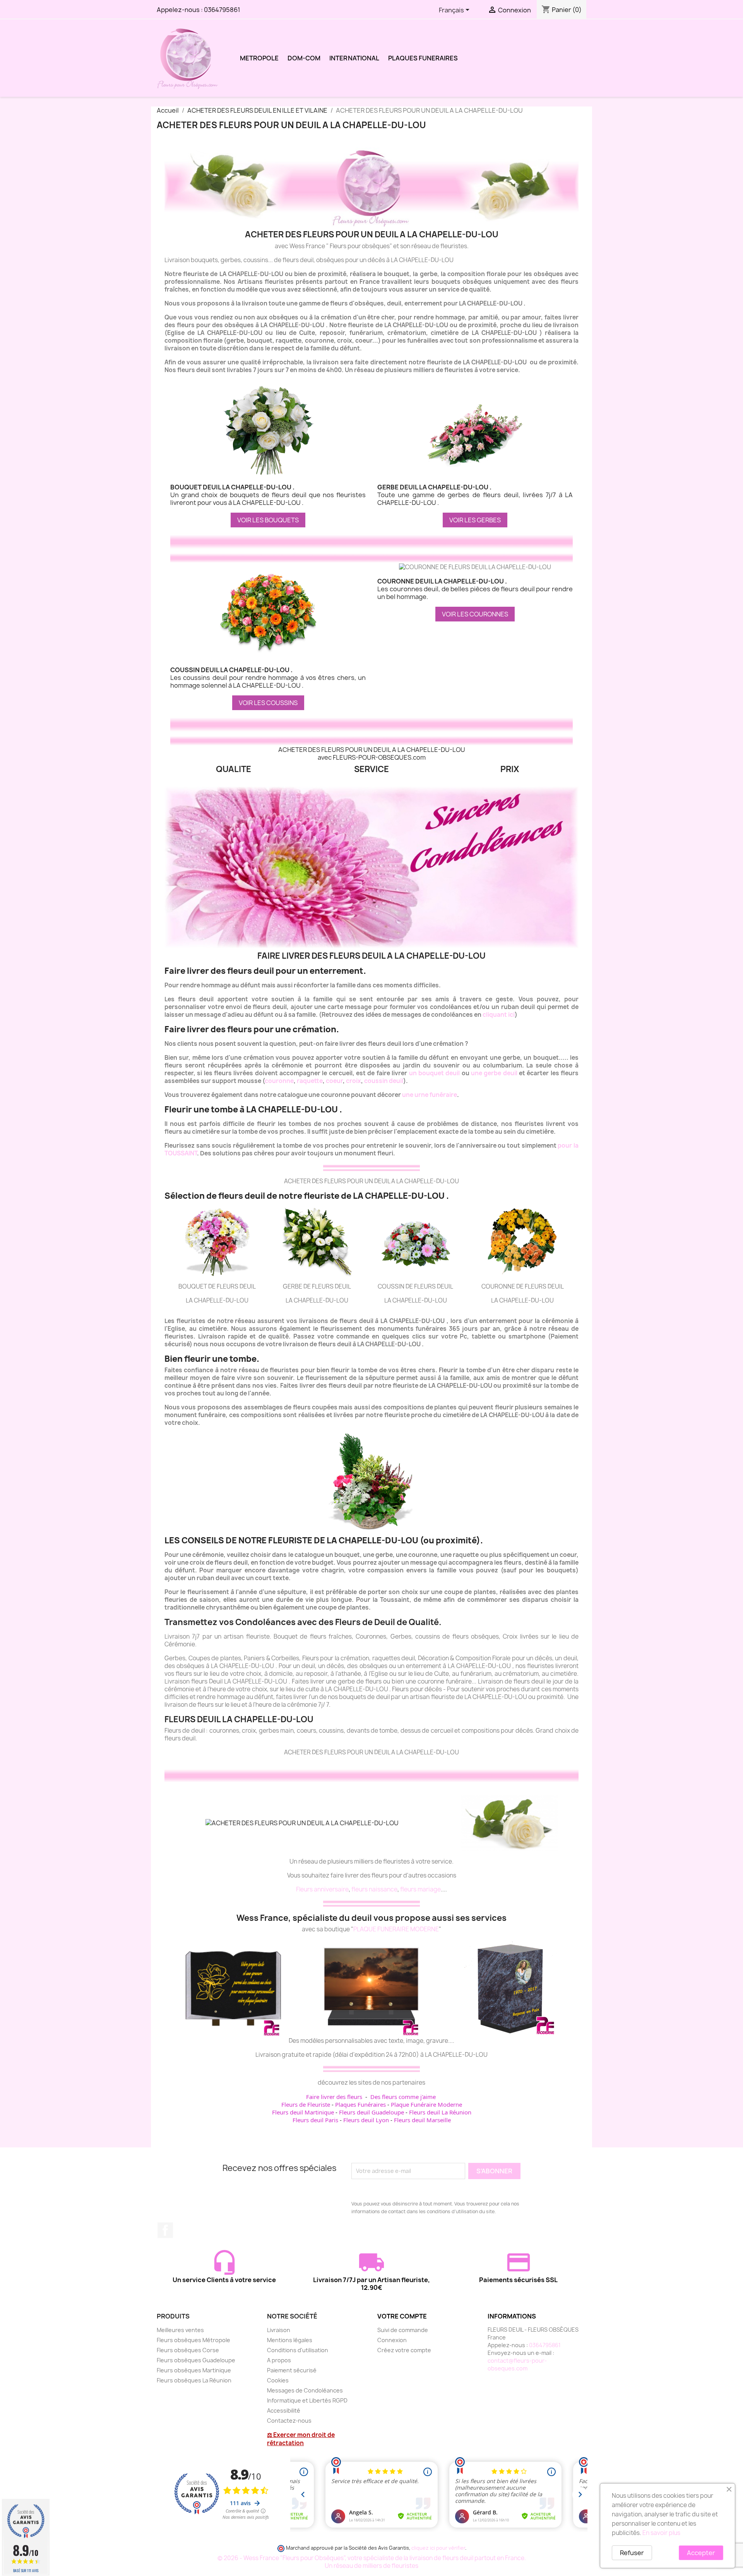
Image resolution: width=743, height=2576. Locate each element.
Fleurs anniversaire (322, 1889)
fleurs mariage (420, 1889)
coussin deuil (384, 1081)
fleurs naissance (374, 1889)
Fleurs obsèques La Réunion (194, 2380)
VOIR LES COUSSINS (268, 703)
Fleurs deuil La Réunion (440, 2112)
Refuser (632, 2553)
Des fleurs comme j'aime (403, 2097)
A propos (279, 2360)
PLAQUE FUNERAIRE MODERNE (396, 1929)
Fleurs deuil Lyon (366, 2120)
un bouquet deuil (435, 1073)
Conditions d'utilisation (298, 2350)
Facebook (165, 2230)
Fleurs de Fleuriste (306, 2104)
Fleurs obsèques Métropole (193, 2340)
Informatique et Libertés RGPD (307, 2400)
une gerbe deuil (494, 1073)
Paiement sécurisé (292, 2370)
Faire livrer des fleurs (334, 2097)
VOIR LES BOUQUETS (268, 520)
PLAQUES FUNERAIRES (423, 58)
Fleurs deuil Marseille (422, 2120)
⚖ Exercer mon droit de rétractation (301, 2439)
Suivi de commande (403, 2330)
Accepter (701, 2553)
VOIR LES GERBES (475, 520)
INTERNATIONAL (354, 58)
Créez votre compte (404, 2350)
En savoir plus (661, 2533)
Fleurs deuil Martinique (303, 2112)
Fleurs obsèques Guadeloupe (196, 2360)
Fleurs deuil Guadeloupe (371, 2112)
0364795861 (222, 10)
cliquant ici (499, 1015)
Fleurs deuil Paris (315, 2120)
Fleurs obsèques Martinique (194, 2370)
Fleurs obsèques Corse (188, 2350)
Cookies (278, 2380)
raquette (310, 1081)
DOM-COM (304, 58)
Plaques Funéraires (360, 2104)
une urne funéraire (430, 1095)
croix (354, 1081)
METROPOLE (259, 58)
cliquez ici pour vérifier (438, 2548)
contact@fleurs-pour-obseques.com (517, 2364)
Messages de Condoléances (305, 2390)
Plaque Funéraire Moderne (426, 2104)
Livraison (279, 2330)
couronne (279, 1081)
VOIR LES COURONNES (475, 614)
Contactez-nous (289, 2421)
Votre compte (402, 2316)
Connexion (392, 2340)
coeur (334, 1081)
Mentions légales (290, 2340)
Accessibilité (284, 2410)
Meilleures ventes (180, 2330)
